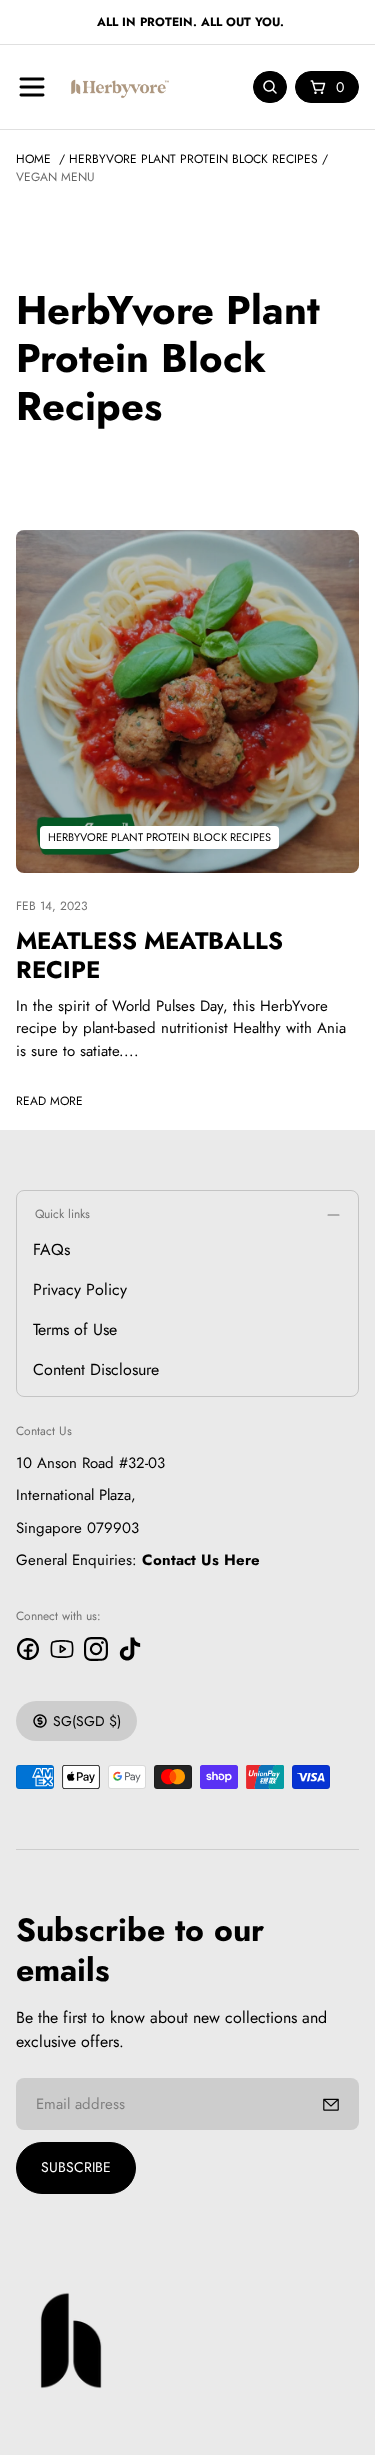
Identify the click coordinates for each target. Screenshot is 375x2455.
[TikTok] (130, 1649)
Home (33, 159)
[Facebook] (28, 1649)
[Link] (187, 701)
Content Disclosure (96, 1369)
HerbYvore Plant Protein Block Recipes (193, 159)
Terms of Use (75, 1329)
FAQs (51, 1249)
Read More (49, 1101)
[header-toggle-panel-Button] (32, 87)
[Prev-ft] (331, 2104)
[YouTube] (62, 1649)
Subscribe (76, 2167)
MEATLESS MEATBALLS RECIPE (149, 955)
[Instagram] (96, 1649)
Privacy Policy (80, 1289)
